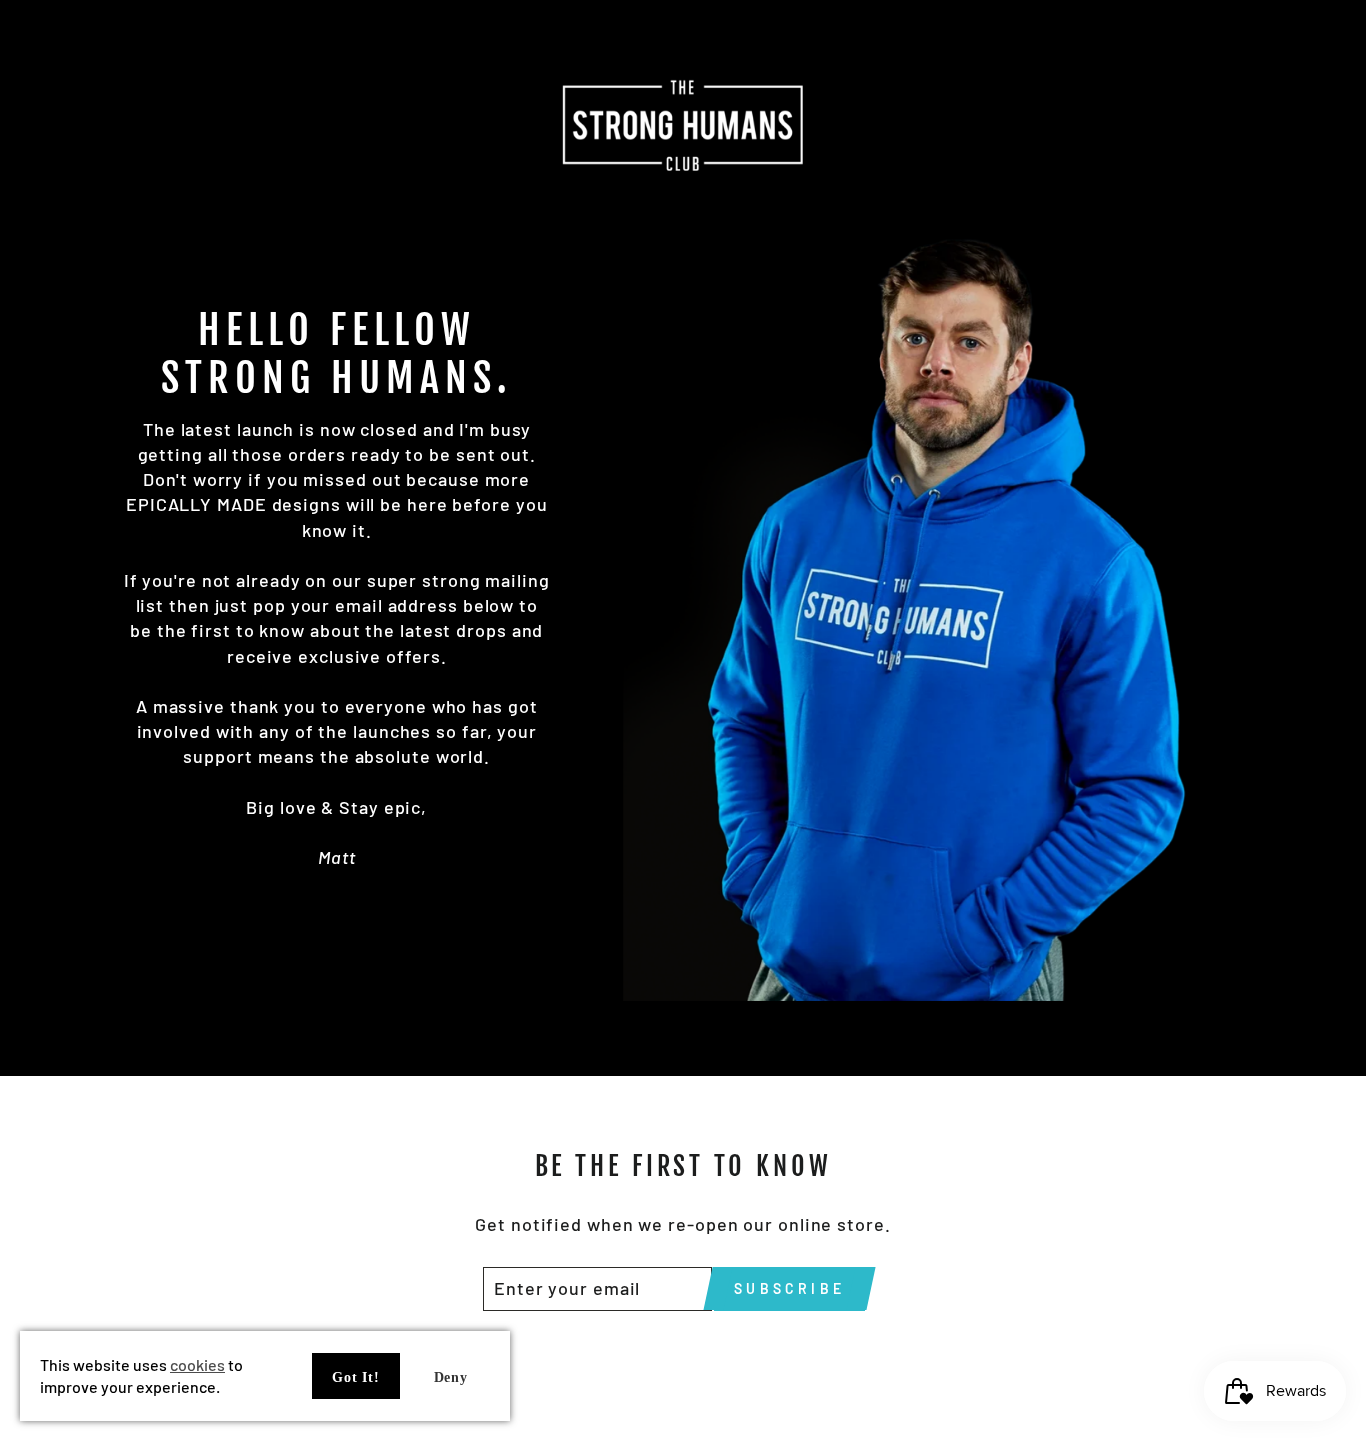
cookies (197, 1364)
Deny (451, 1377)
